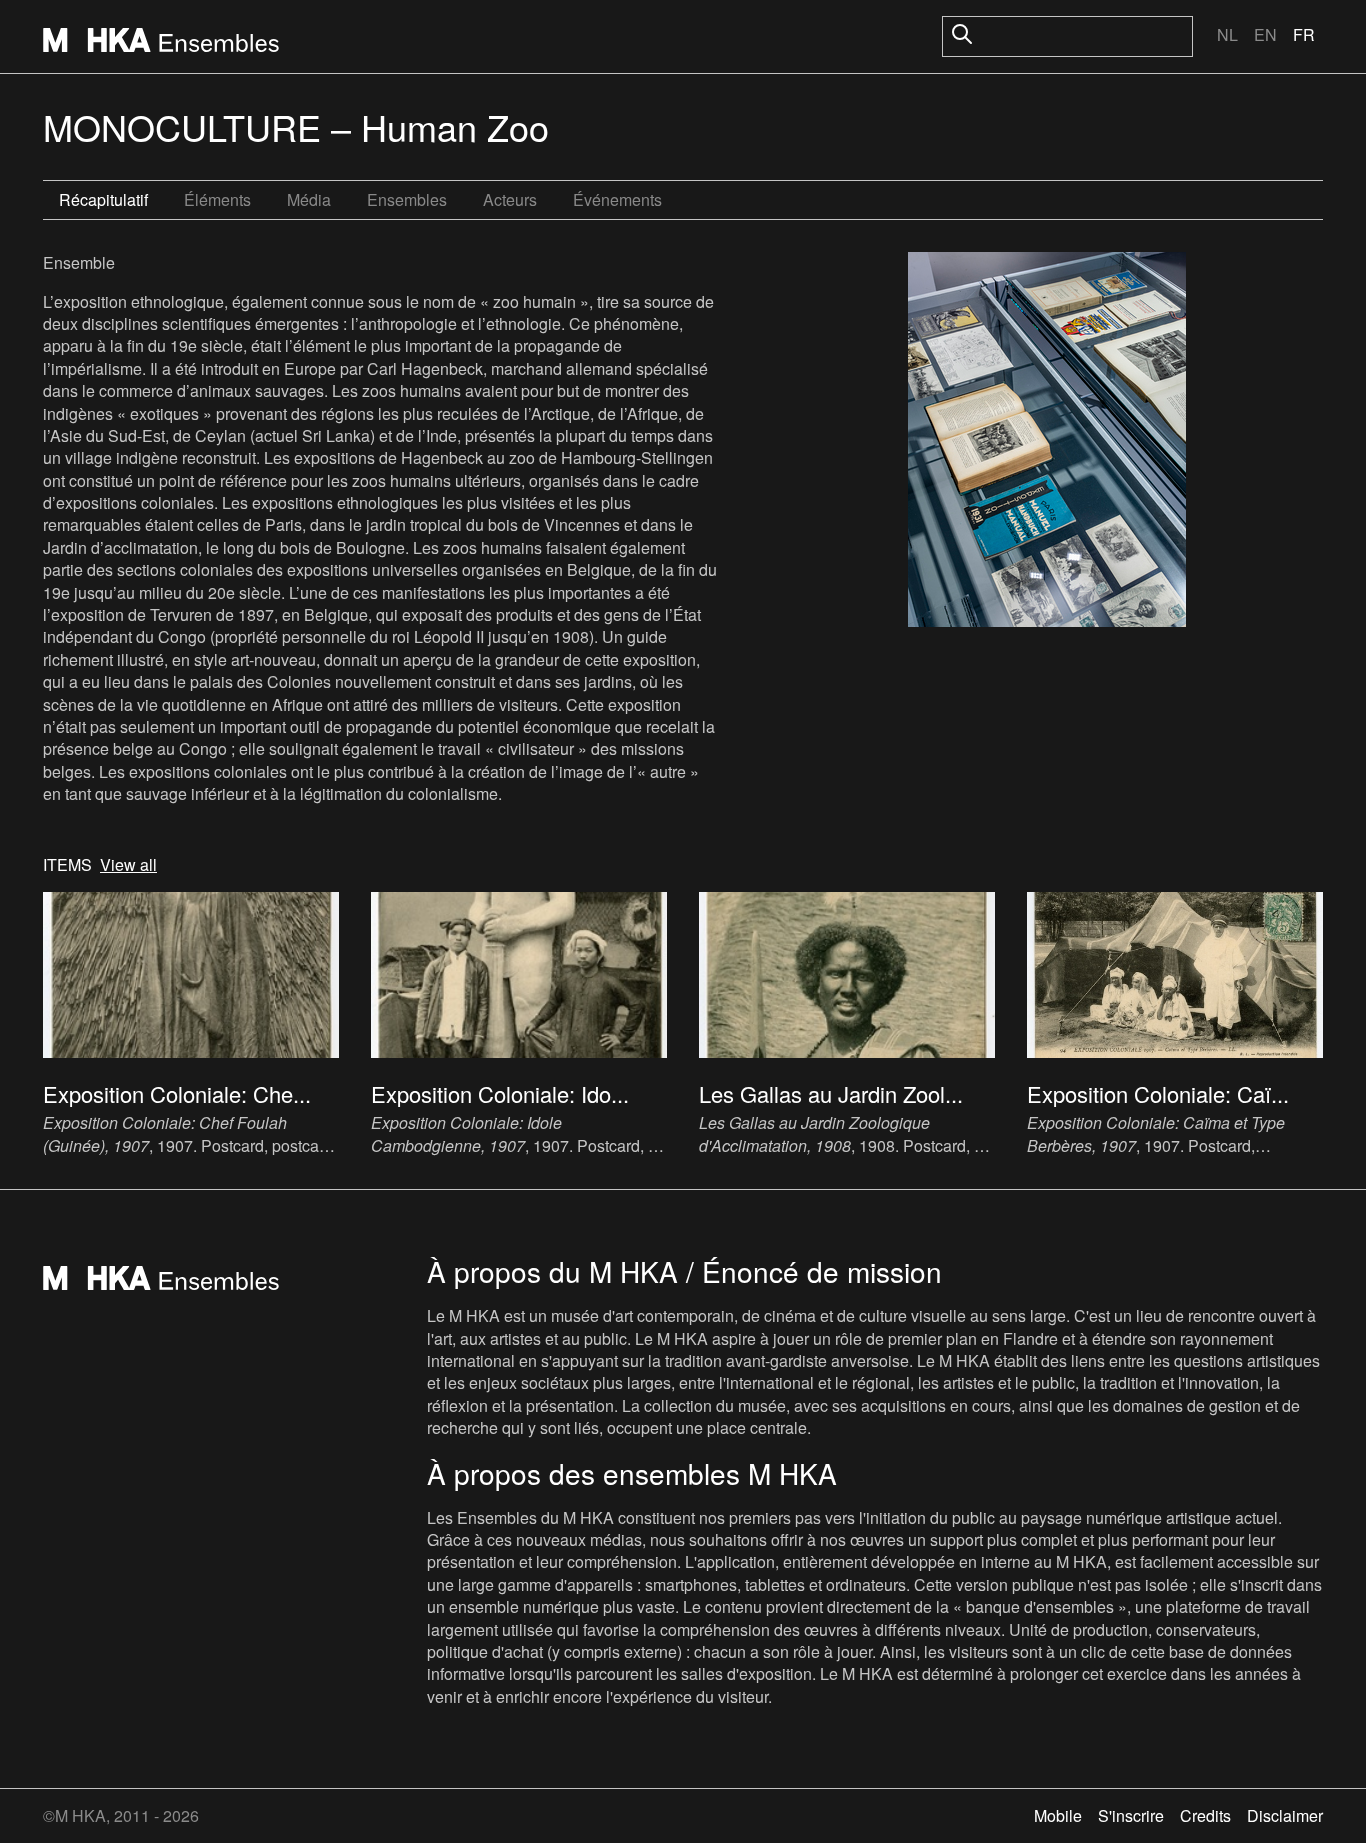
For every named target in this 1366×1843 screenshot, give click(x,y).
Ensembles (407, 199)
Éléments (217, 199)
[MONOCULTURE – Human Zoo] (1047, 442)
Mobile (1058, 1815)
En (1265, 34)
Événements (617, 199)
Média (309, 199)
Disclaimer (1285, 1815)
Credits (1205, 1815)
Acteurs (510, 199)
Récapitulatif (103, 199)
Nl (1227, 34)
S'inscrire (1131, 1815)
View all (128, 865)
